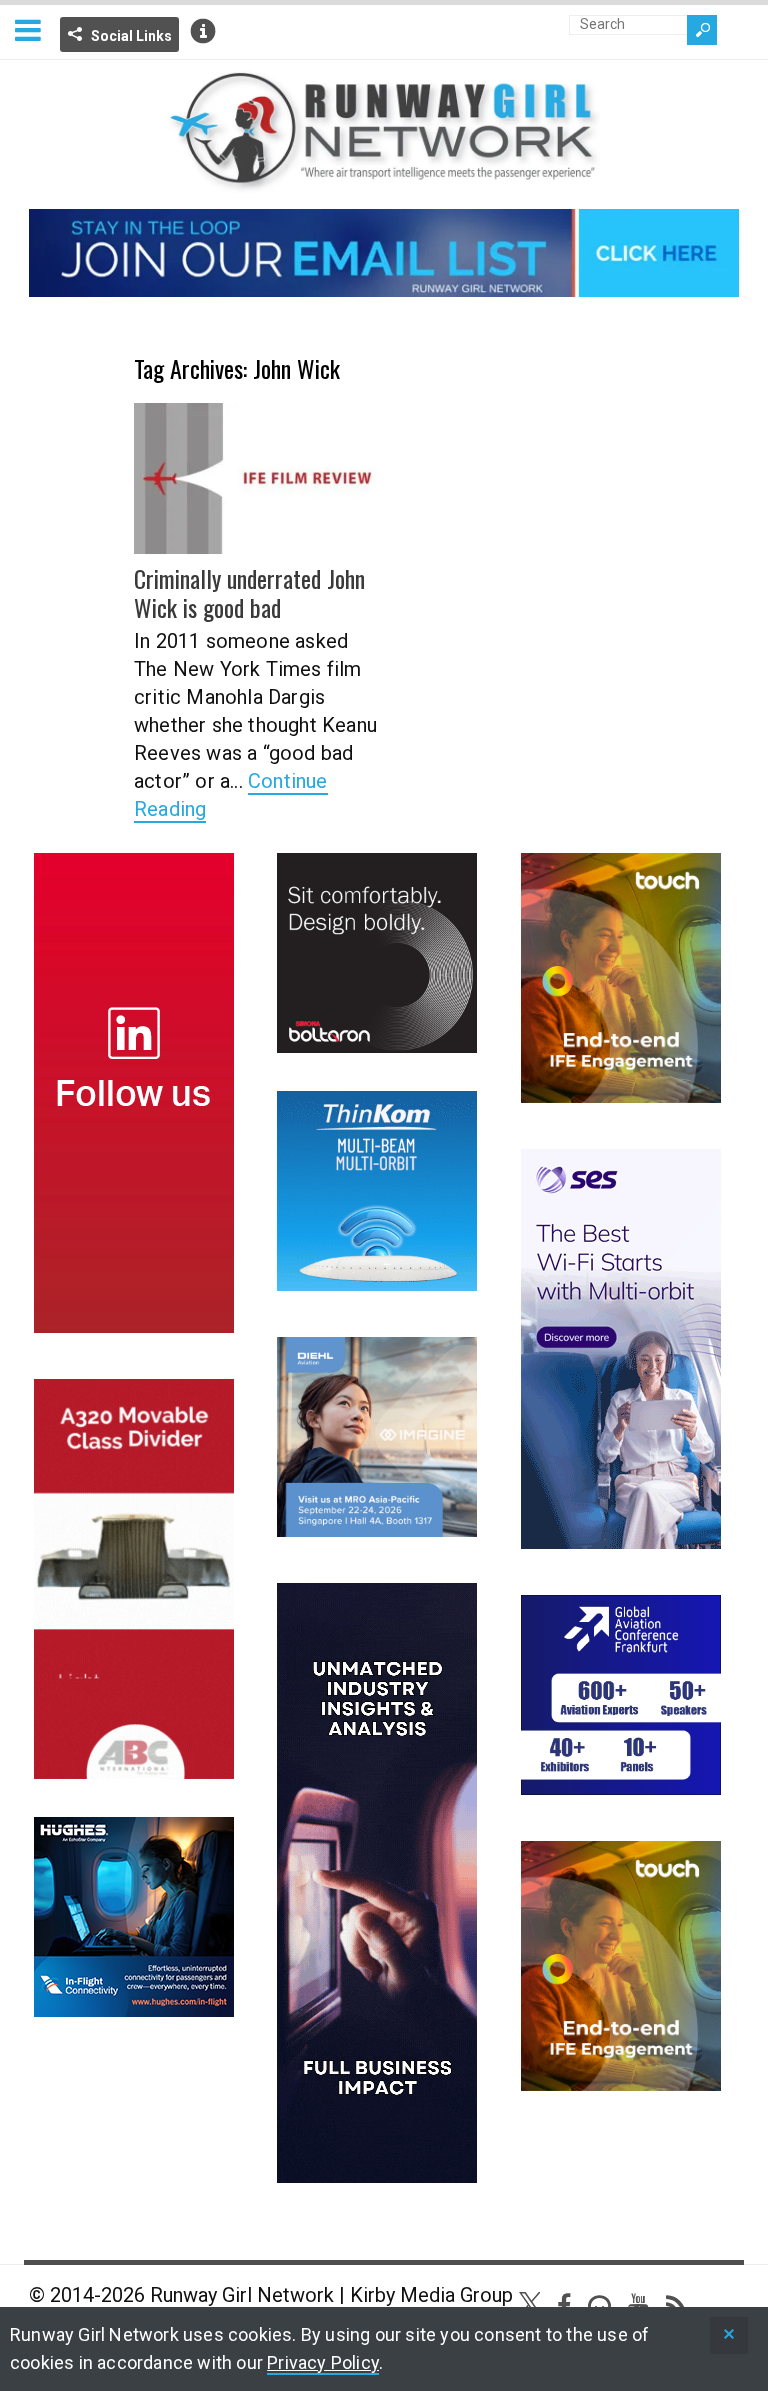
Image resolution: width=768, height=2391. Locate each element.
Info (203, 31)
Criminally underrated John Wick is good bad (249, 592)
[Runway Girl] (384, 180)
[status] (729, 2335)
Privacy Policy (323, 2362)
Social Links (131, 36)
